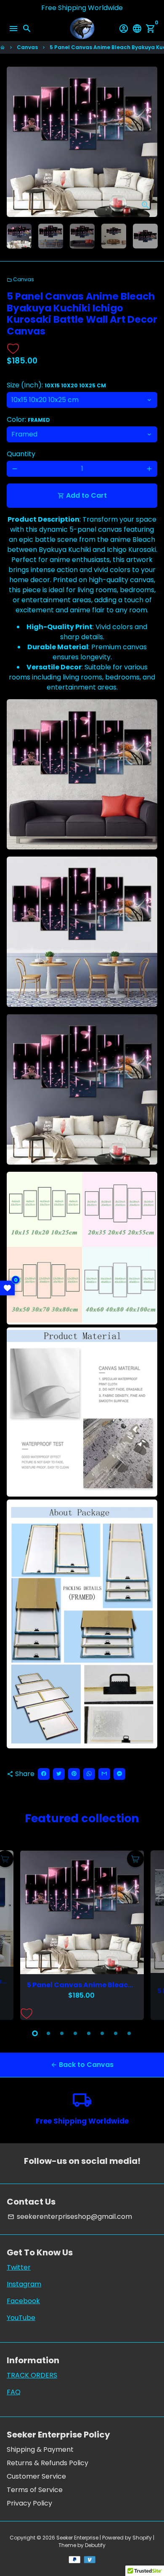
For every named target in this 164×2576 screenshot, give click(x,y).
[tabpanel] (82, 1935)
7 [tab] (116, 2033)
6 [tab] (102, 2033)
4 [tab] (75, 2033)
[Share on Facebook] (44, 1774)
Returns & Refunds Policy (48, 2463)
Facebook (23, 2301)
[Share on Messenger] (119, 1774)
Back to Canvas (82, 2065)
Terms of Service (35, 2490)
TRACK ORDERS (32, 2375)
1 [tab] (35, 2033)
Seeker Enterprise (77, 2538)
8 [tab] (129, 2033)
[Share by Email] (104, 1774)
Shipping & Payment (40, 2449)
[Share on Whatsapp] (89, 1774)
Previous (15, 1934)
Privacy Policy (29, 2503)
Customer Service (36, 2476)
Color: (28, 419)
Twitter (19, 2267)
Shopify (142, 2538)
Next (149, 142)
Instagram (24, 2284)
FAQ (14, 2392)
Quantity (21, 454)
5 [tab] (89, 2033)
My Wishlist (7, 1288)
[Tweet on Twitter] (59, 1774)
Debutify (95, 2545)
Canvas (27, 47)
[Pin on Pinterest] (74, 1774)
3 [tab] (62, 2033)
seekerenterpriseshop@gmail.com (70, 2217)
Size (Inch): (56, 385)
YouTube (21, 2318)
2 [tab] (48, 2033)
